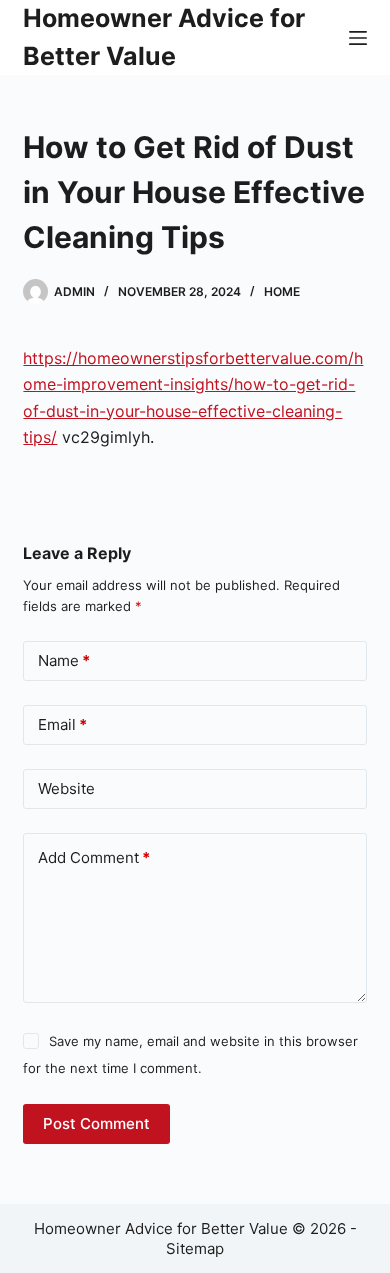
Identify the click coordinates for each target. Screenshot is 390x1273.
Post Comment (96, 1123)
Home (282, 291)
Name (64, 660)
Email (62, 724)
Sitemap (195, 1248)
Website (66, 788)
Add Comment (94, 857)
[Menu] (358, 38)
